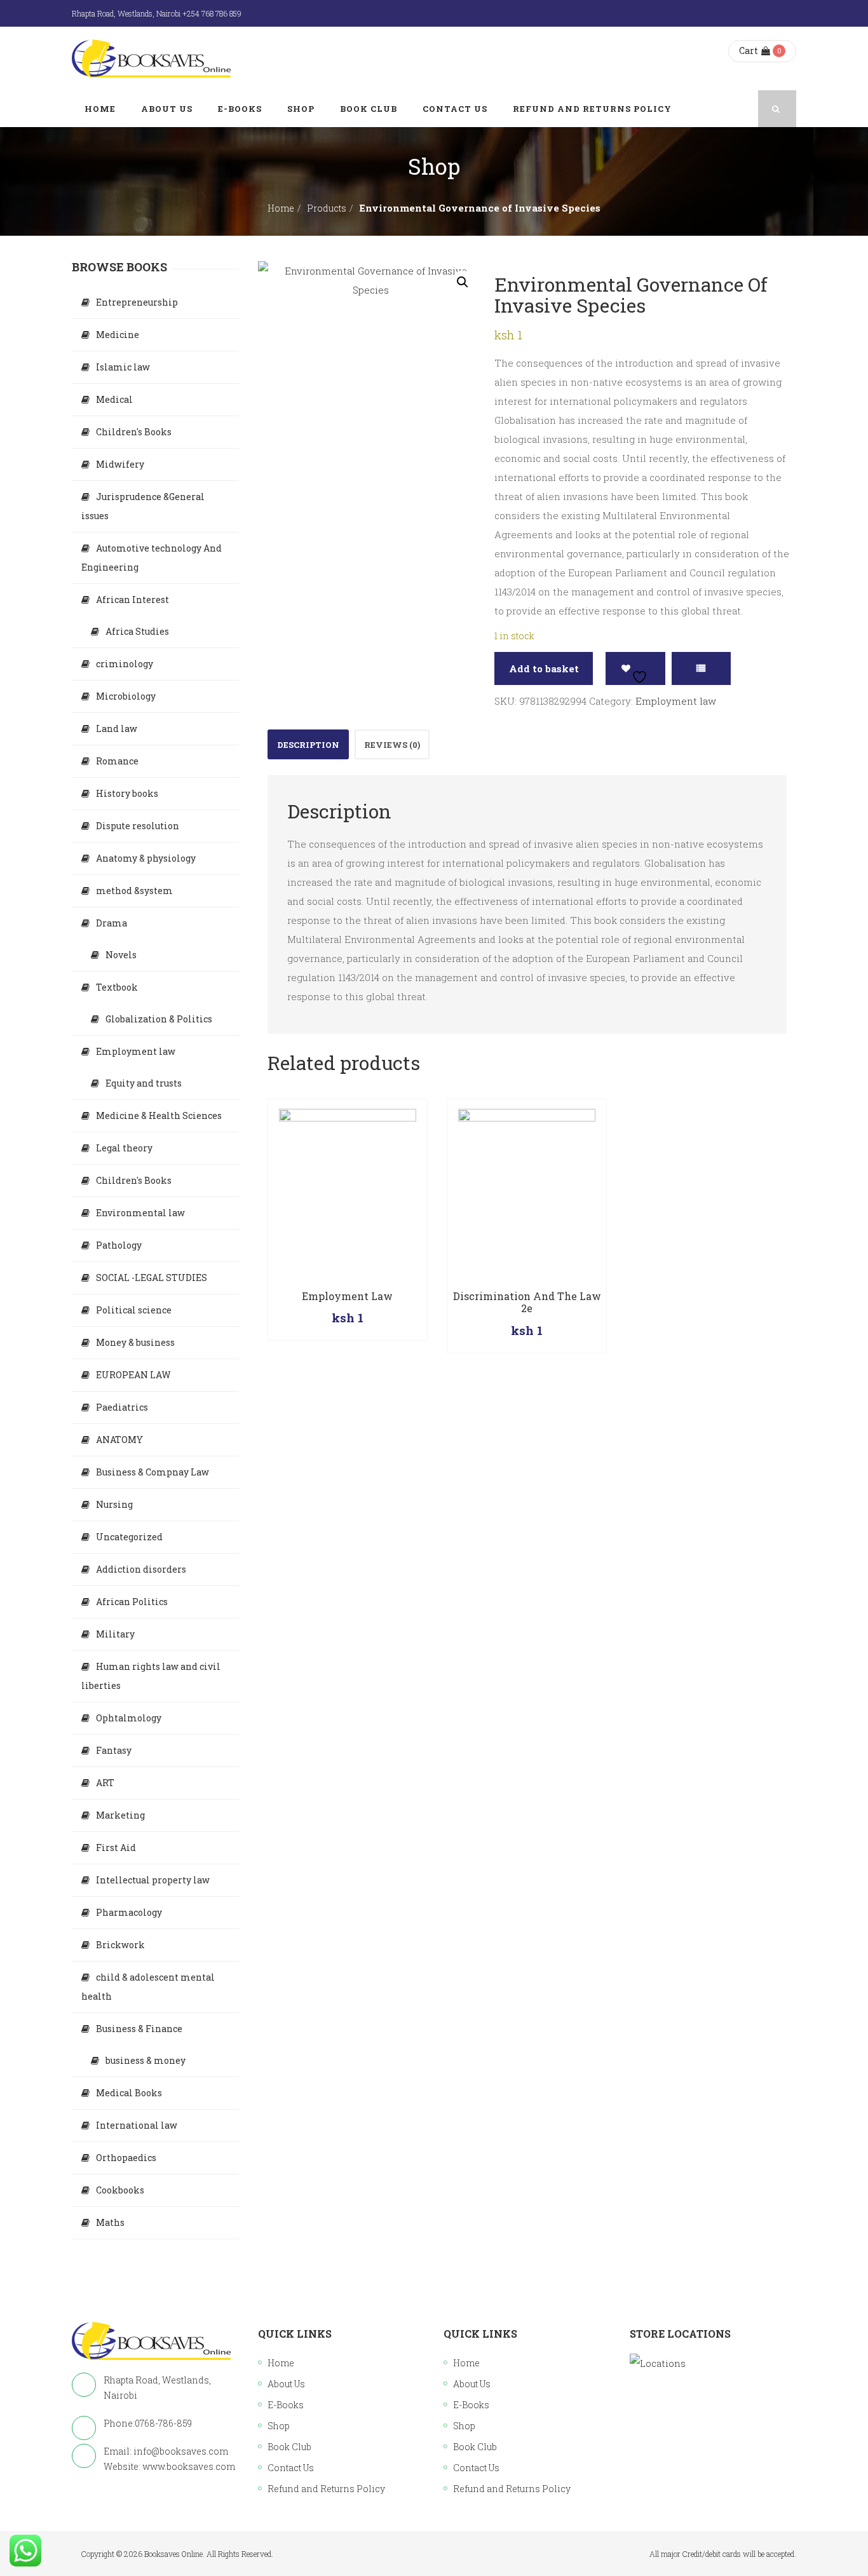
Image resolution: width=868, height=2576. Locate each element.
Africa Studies (137, 631)
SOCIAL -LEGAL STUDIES (152, 1278)
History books (127, 793)
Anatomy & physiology (146, 858)
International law (137, 2125)
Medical (114, 399)
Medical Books (129, 2093)
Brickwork (120, 1945)
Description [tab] (308, 745)
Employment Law (347, 1296)
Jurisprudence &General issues (143, 506)
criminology (125, 664)
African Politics (132, 1602)
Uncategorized (129, 1537)
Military (115, 1634)
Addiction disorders (141, 1569)
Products (327, 208)
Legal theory (124, 1148)
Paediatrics (122, 1407)
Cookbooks (120, 2190)
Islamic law (123, 367)
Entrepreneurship (137, 302)
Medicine (118, 335)
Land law (117, 729)
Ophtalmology (129, 1718)
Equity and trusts (144, 1083)
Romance (117, 761)
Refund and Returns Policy (326, 2489)
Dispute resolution (138, 826)
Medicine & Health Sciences (159, 1115)
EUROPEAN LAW (133, 1375)
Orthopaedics (126, 2158)
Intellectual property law (153, 1880)
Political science (134, 1310)
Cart (749, 51)
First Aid (116, 1847)
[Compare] (701, 668)
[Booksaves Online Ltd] (151, 58)
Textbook (117, 987)
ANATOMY (119, 1440)
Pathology (119, 1245)
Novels (121, 955)
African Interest (132, 600)
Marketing (120, 1815)
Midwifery (120, 464)
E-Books (286, 2405)
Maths (110, 2222)
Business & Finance (139, 2029)
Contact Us (291, 2468)
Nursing (114, 1504)
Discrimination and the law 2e (527, 1302)
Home (281, 208)
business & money (146, 2060)
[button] (463, 282)
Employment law (676, 701)
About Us (286, 2384)
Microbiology (126, 696)
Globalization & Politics (159, 1019)
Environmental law (140, 1213)
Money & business (135, 1342)
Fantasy (114, 1750)
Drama (112, 923)
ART (105, 1783)
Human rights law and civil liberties (151, 1676)
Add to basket (544, 668)
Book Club (289, 2447)
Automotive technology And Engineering (152, 558)
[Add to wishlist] (635, 668)
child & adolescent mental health (148, 1987)
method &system (134, 891)
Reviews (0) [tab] (392, 745)
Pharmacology (129, 1912)
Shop (279, 2426)
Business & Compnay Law (153, 1472)
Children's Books (134, 432)
